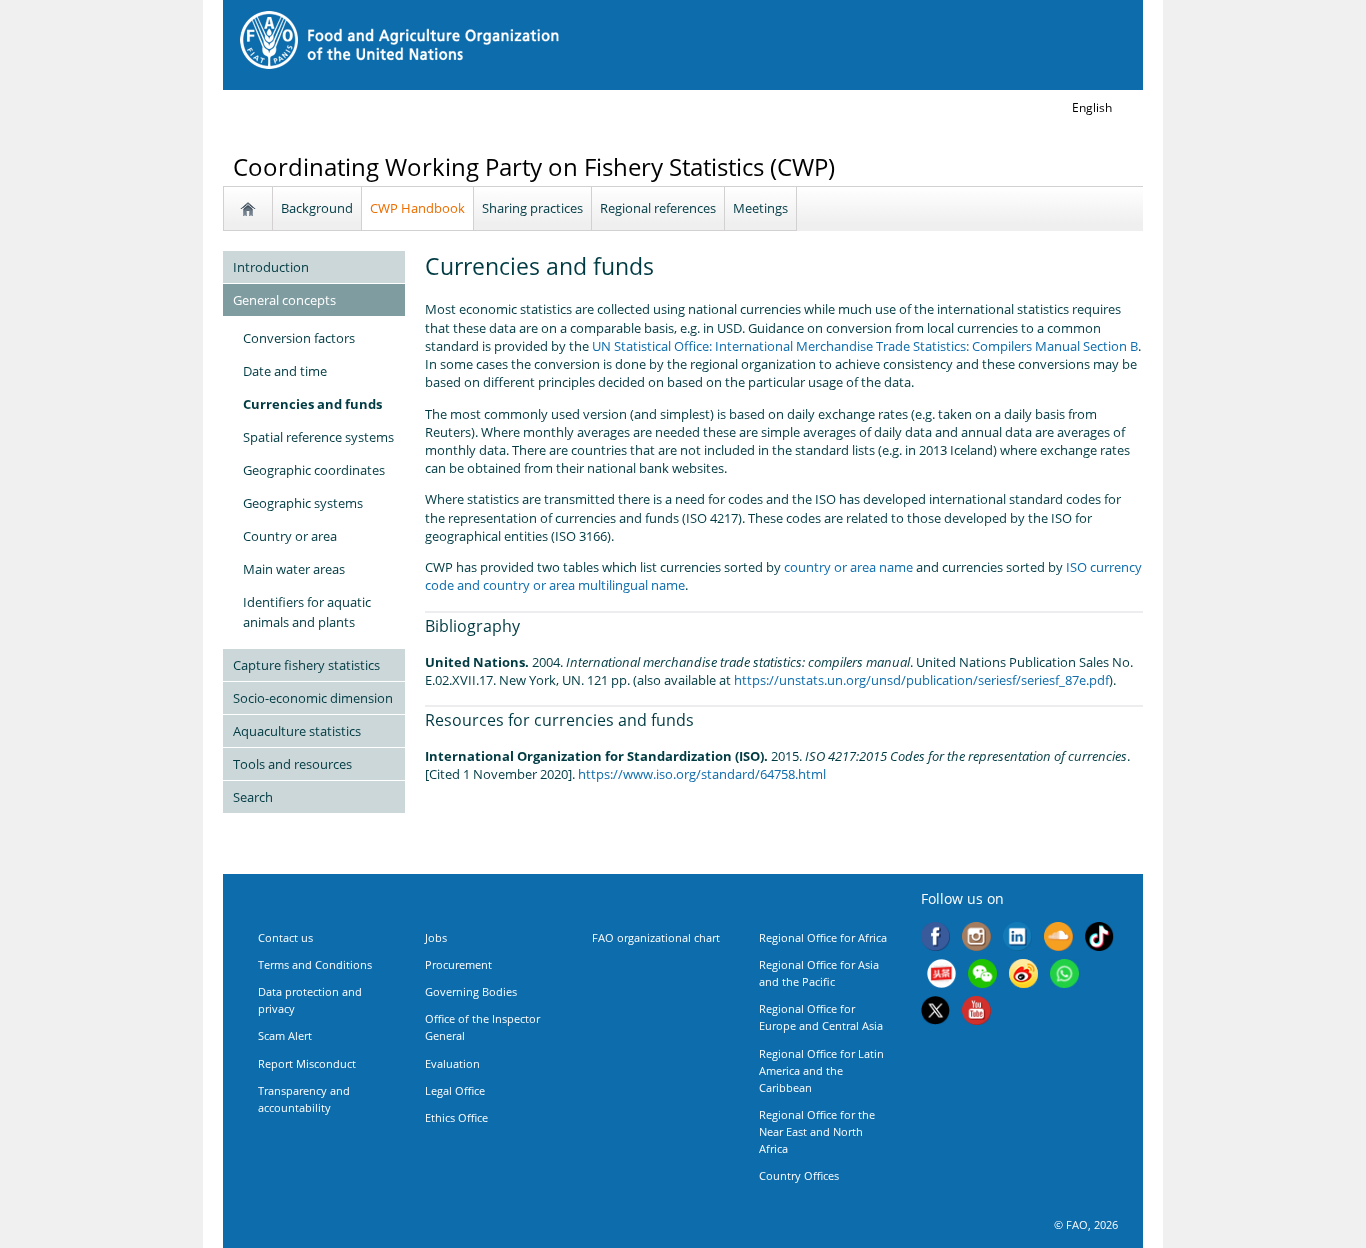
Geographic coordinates (314, 470)
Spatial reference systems (318, 437)
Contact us (285, 937)
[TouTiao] (941, 975)
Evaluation (452, 1063)
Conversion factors (299, 338)
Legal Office (455, 1090)
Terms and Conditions (315, 964)
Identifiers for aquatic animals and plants (307, 612)
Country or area (290, 536)
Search (253, 797)
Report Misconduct (307, 1063)
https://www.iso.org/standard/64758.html (702, 774)
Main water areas (294, 569)
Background (317, 208)
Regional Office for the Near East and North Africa (817, 1131)
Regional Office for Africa (823, 937)
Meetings (760, 208)
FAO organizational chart (656, 937)
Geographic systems (303, 503)
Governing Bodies (471, 991)
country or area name (848, 567)
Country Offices (799, 1175)
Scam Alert (285, 1035)
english (1092, 107)
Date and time (285, 371)
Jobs (436, 937)
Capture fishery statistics (306, 665)
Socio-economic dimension (313, 698)
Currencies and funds (312, 404)
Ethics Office (456, 1117)
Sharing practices (532, 208)
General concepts (284, 300)
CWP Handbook (417, 208)
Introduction (271, 267)
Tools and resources (292, 764)
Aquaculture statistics (297, 731)
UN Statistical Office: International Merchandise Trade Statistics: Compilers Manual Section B (865, 346)
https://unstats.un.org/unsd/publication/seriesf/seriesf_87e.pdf (921, 680)
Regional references (658, 208)
